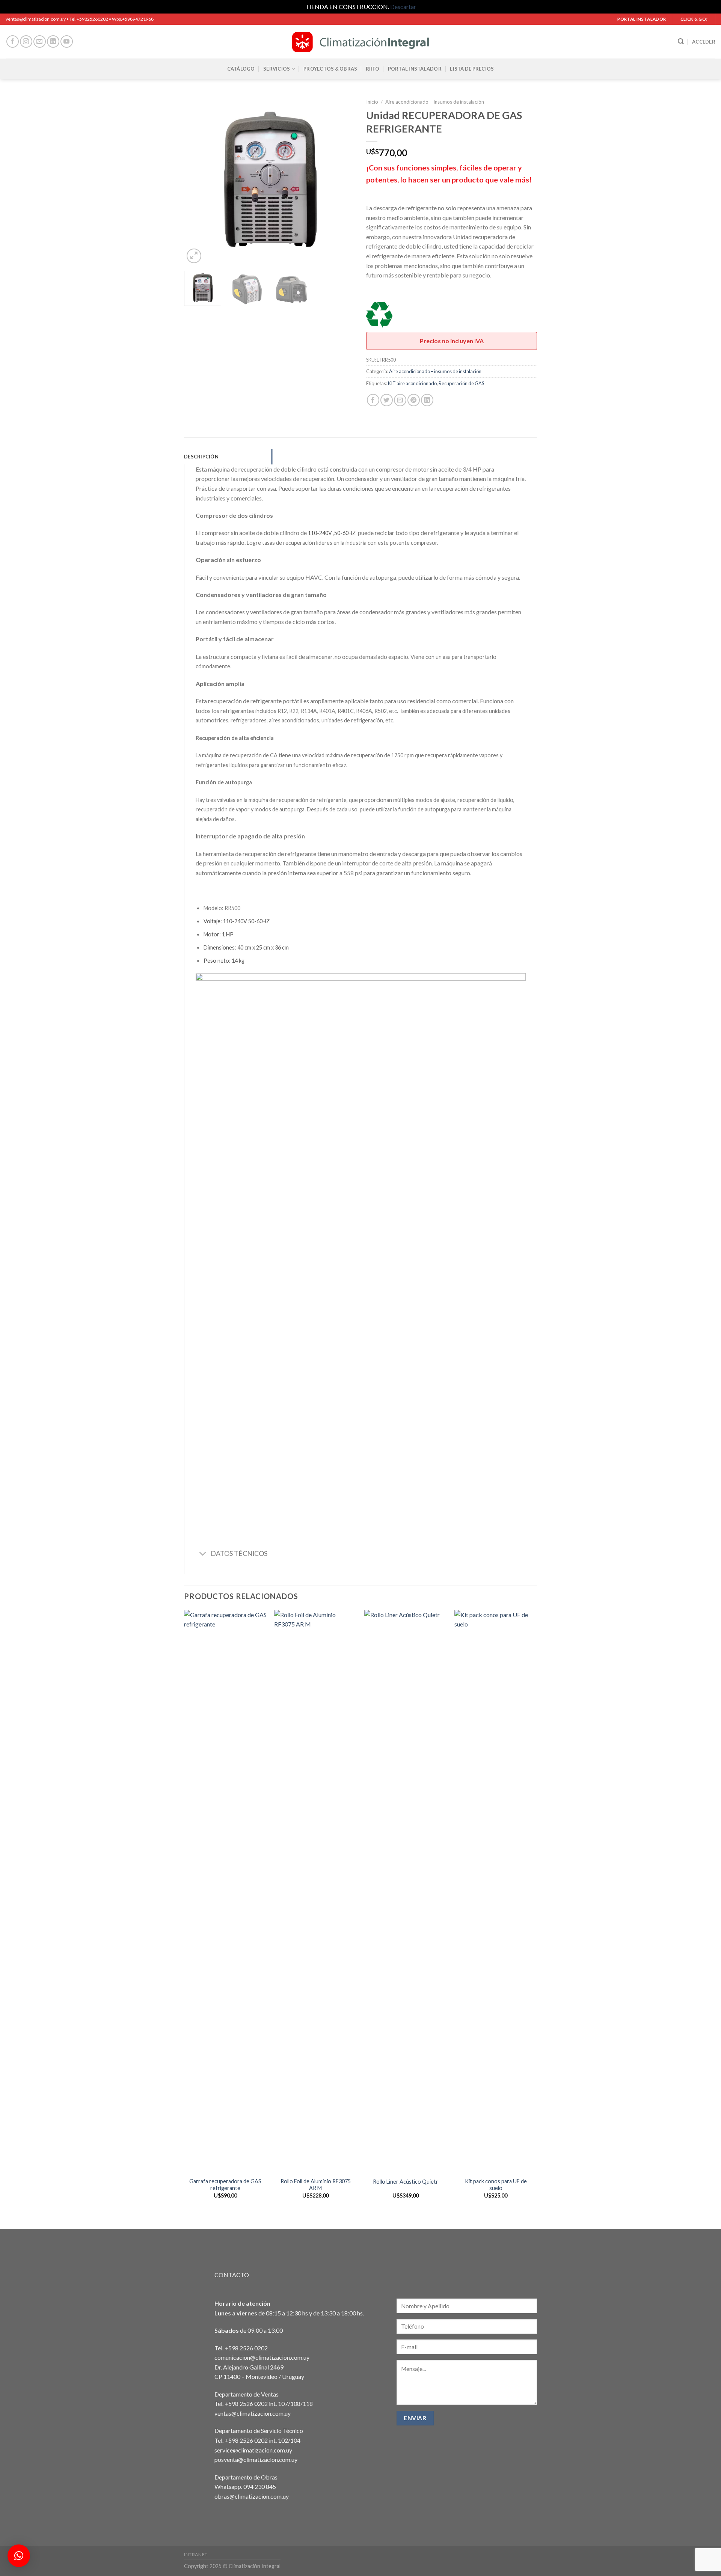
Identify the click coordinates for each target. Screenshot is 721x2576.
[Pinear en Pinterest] (414, 400)
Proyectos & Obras (330, 69)
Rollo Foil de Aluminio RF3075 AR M (316, 2185)
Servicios (277, 69)
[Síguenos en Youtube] (67, 41)
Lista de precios (472, 69)
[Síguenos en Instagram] (26, 41)
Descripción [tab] (201, 457)
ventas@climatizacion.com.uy (253, 2413)
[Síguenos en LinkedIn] (53, 41)
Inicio (372, 102)
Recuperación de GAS (461, 383)
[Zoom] (194, 256)
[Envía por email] (400, 400)
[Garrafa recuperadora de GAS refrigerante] (225, 1892)
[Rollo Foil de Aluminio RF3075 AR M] (315, 1892)
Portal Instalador (415, 69)
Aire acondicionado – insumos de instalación (435, 102)
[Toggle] (203, 1555)
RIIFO (373, 69)
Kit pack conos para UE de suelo (496, 2185)
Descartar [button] (403, 7)
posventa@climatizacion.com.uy (256, 2459)
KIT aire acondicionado (412, 383)
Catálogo (241, 69)
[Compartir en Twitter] (387, 400)
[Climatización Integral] (360, 42)
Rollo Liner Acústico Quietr (406, 2182)
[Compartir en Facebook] (373, 400)
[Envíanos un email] (40, 41)
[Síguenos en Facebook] (13, 41)
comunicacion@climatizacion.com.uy (262, 2357)
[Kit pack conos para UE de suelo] (496, 1892)
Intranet (196, 2554)
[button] (19, 2556)
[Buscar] (681, 41)
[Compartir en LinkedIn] (427, 400)
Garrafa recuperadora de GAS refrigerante (225, 2185)
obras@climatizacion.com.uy (252, 2496)
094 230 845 (260, 2486)
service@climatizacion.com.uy (253, 2450)
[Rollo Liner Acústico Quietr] (406, 1892)
